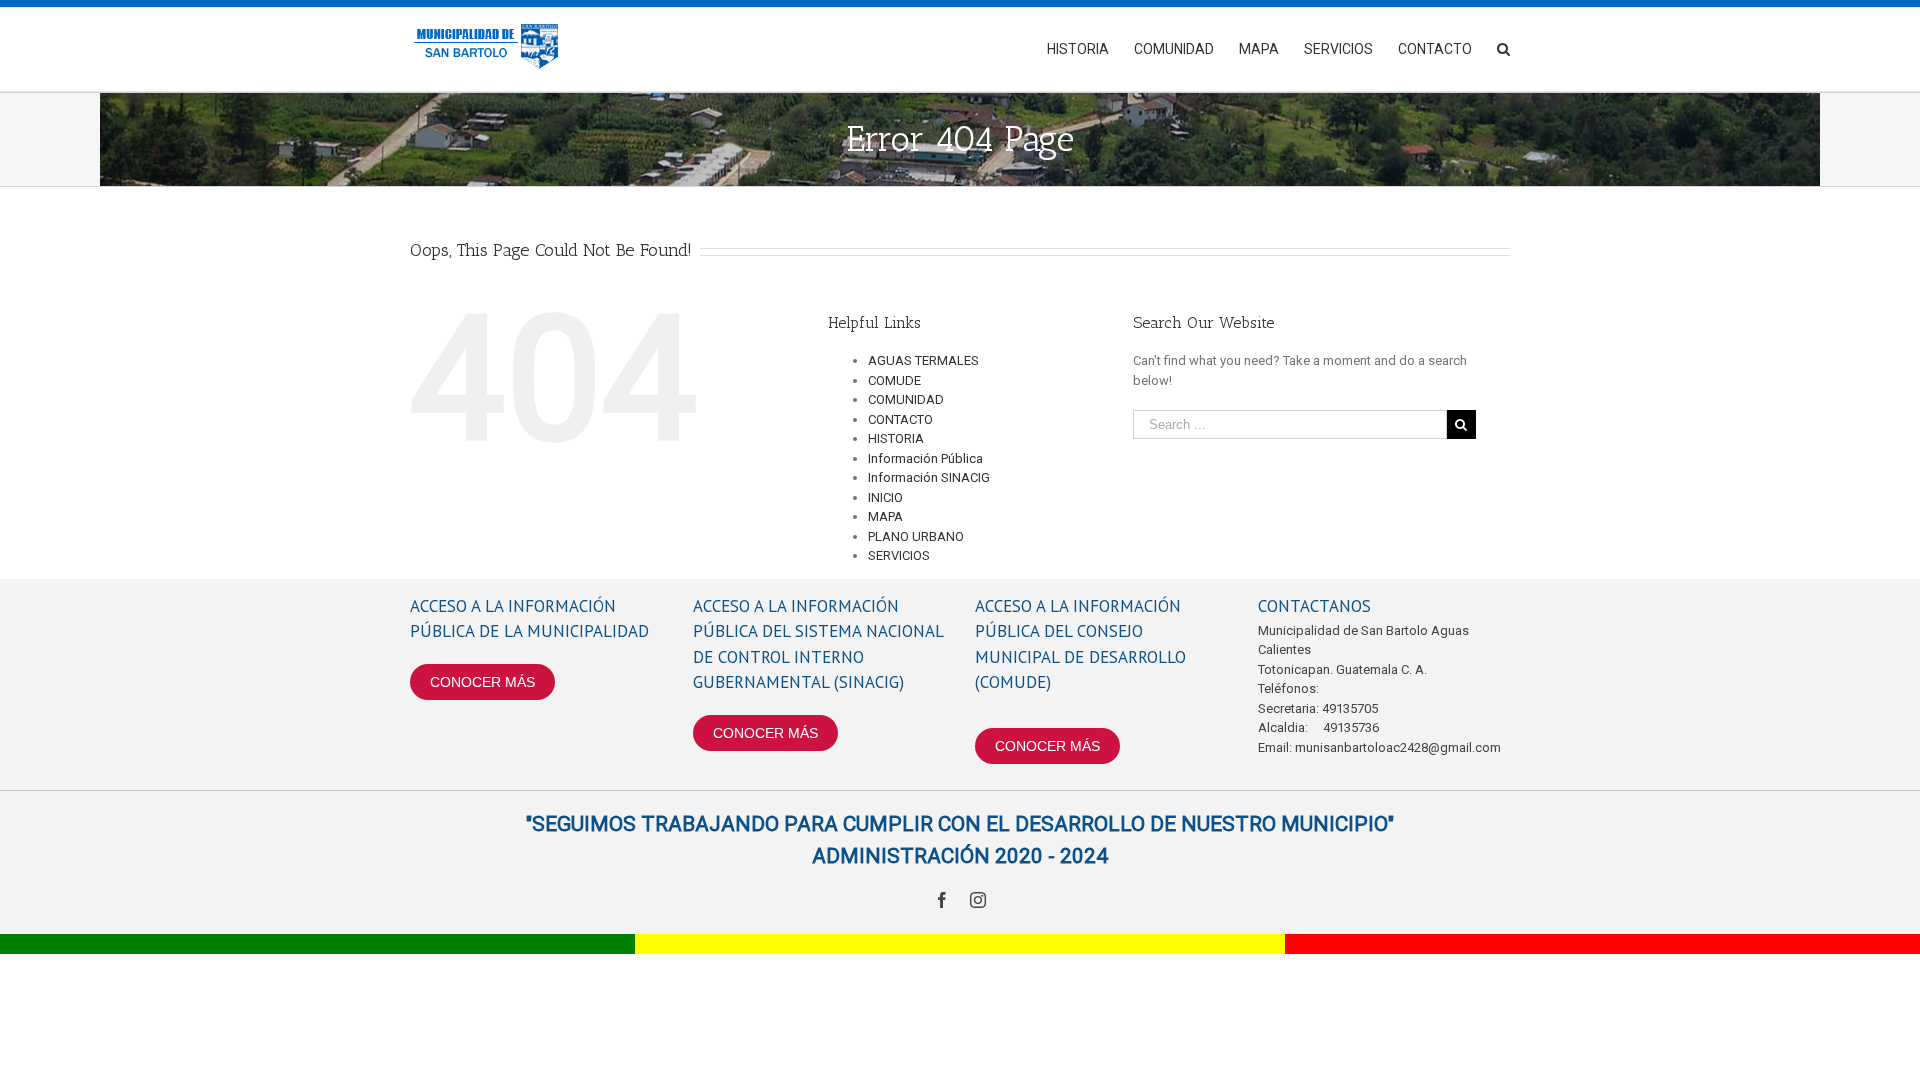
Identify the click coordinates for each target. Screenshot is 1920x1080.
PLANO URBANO (916, 536)
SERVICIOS (899, 555)
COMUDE (894, 380)
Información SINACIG (929, 477)
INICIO (885, 497)
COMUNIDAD (906, 399)
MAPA (885, 516)
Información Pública (925, 458)
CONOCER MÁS (482, 682)
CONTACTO (900, 419)
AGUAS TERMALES (923, 360)
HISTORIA (896, 438)
